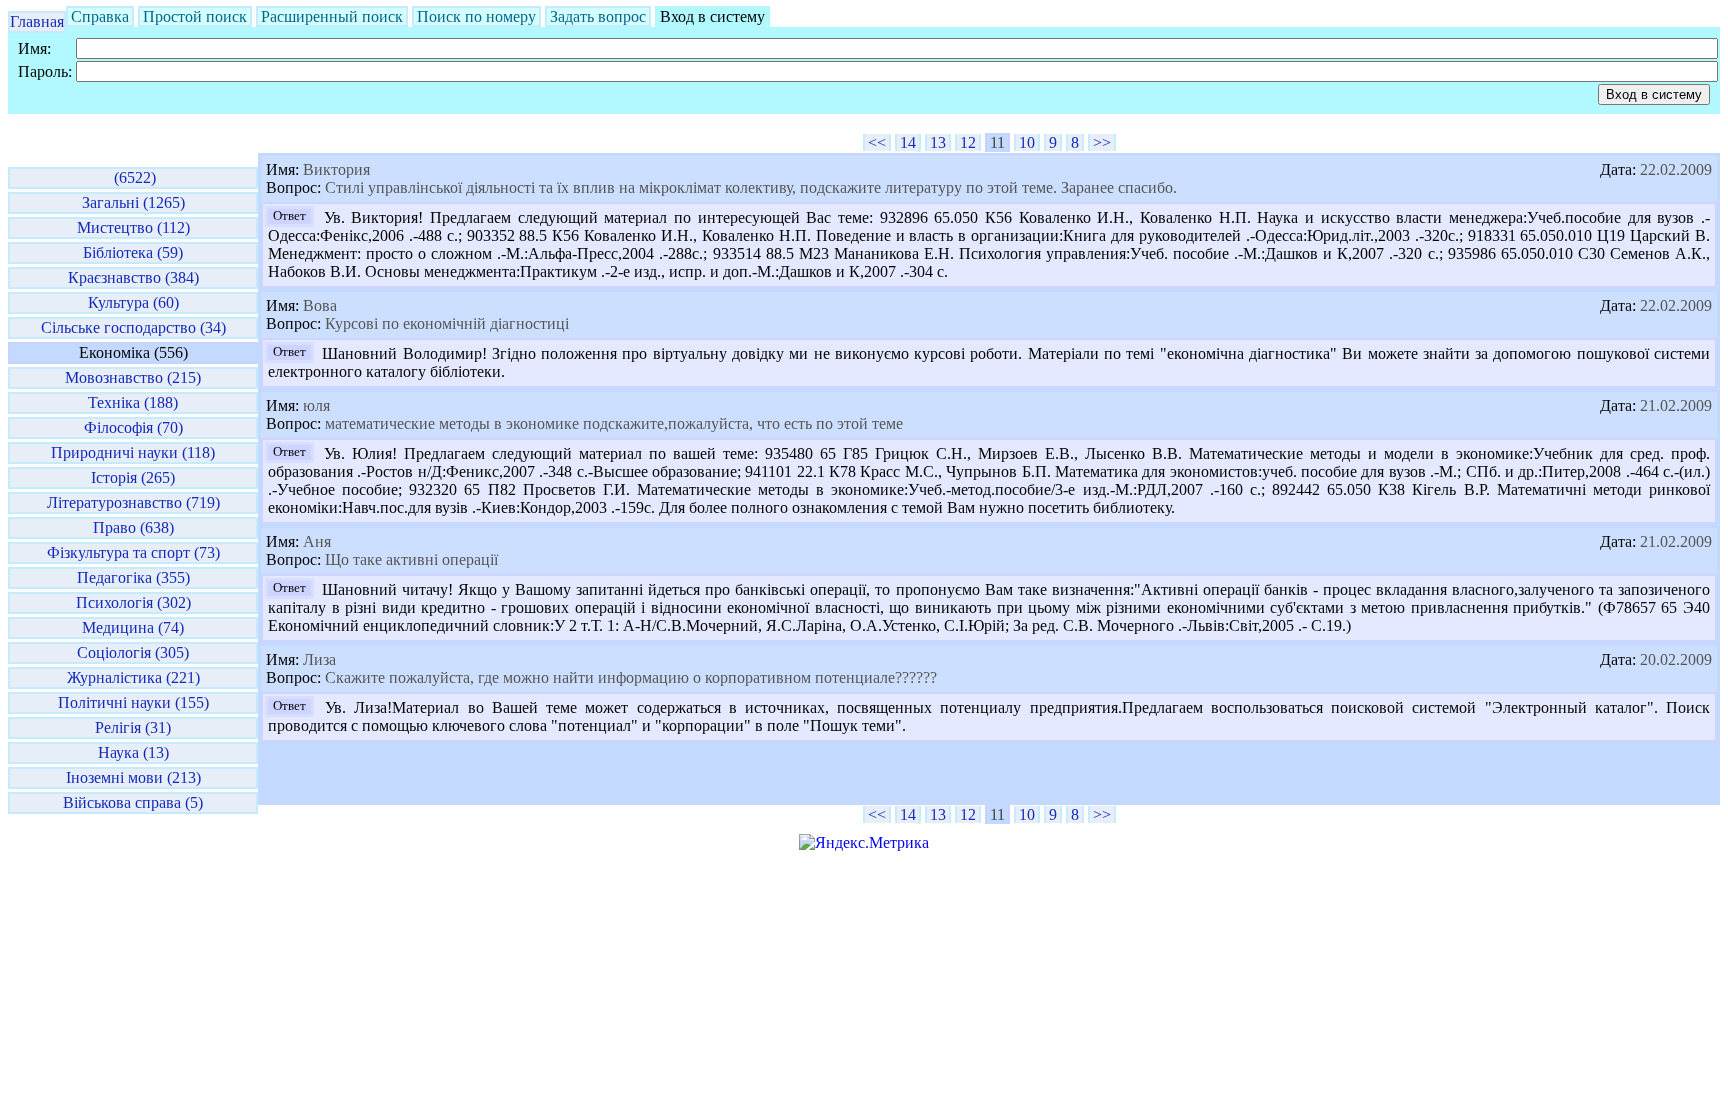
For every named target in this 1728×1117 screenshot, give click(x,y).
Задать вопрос (598, 16)
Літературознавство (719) (133, 502)
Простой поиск (195, 16)
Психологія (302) (133, 602)
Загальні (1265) (133, 202)
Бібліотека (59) (133, 252)
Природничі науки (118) (133, 452)
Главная (37, 21)
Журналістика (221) (133, 677)
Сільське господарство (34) (133, 327)
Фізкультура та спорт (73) (133, 552)
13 (938, 142)
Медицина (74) (133, 627)
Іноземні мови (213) (133, 777)
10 (1027, 142)
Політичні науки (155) (133, 702)
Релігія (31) (133, 727)
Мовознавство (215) (133, 377)
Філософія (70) (133, 427)
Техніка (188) (133, 402)
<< (877, 142)
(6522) (133, 177)
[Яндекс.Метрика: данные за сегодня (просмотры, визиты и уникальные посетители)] (864, 843)
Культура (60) (133, 302)
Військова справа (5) (133, 802)
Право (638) (133, 527)
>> (1102, 142)
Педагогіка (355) (133, 577)
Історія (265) (133, 477)
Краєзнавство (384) (133, 277)
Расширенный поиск (332, 16)
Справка (100, 16)
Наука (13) (133, 752)
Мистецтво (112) (133, 227)
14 (908, 142)
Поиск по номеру (476, 16)
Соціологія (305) (133, 652)
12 (968, 142)
